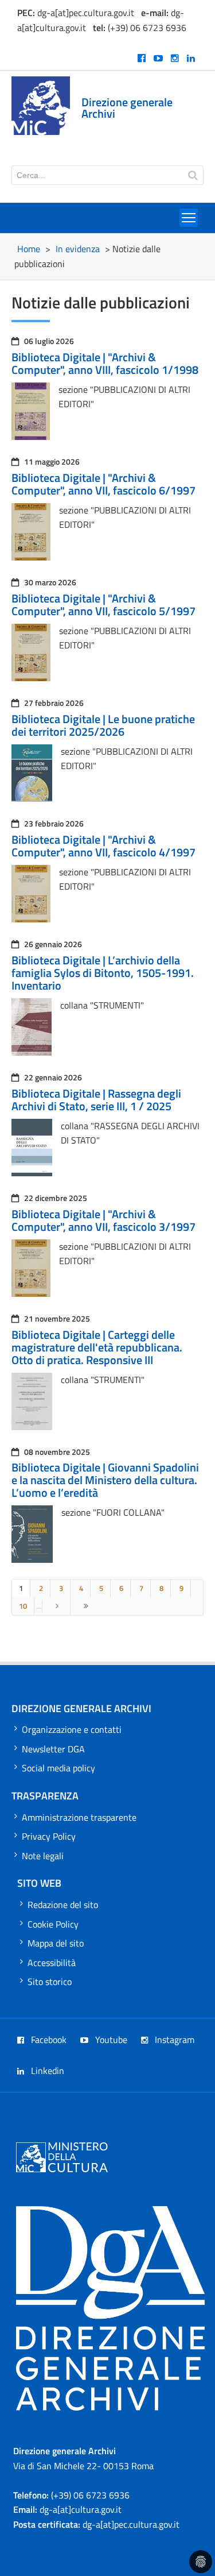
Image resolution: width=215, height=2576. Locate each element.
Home (29, 249)
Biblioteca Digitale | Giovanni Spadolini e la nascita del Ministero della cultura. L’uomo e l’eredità (105, 1480)
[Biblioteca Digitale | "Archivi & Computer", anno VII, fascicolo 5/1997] (31, 678)
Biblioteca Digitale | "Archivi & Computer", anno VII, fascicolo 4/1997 (103, 846)
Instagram (173, 2040)
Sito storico (50, 1982)
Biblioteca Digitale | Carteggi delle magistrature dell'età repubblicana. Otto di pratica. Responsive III (97, 1347)
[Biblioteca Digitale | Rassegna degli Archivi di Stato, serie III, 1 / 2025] (32, 1173)
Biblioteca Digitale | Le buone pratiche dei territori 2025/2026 (103, 725)
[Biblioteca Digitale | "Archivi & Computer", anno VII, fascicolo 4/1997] (31, 919)
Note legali (43, 1856)
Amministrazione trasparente (79, 1817)
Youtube (110, 2040)
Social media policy (58, 1768)
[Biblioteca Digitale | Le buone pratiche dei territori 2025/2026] (32, 798)
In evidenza (78, 249)
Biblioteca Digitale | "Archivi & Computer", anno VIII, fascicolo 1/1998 (105, 363)
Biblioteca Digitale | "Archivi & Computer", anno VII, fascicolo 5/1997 (103, 605)
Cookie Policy (53, 1924)
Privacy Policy (49, 1836)
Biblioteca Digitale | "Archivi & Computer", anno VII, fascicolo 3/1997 (103, 1220)
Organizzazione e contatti (72, 1729)
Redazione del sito (63, 1905)
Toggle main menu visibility (189, 218)
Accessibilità (52, 1963)
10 (23, 1606)
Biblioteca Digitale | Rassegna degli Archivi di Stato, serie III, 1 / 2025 (96, 1100)
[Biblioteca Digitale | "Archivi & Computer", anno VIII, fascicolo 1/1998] (31, 437)
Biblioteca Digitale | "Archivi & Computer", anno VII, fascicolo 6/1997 (103, 484)
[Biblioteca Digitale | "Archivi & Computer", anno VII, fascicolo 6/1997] (31, 557)
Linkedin (46, 2071)
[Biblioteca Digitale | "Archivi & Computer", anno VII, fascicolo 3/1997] (31, 1293)
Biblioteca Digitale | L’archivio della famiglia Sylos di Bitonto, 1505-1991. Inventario (103, 973)
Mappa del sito (56, 1943)
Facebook (48, 2040)
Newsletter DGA (53, 1749)
